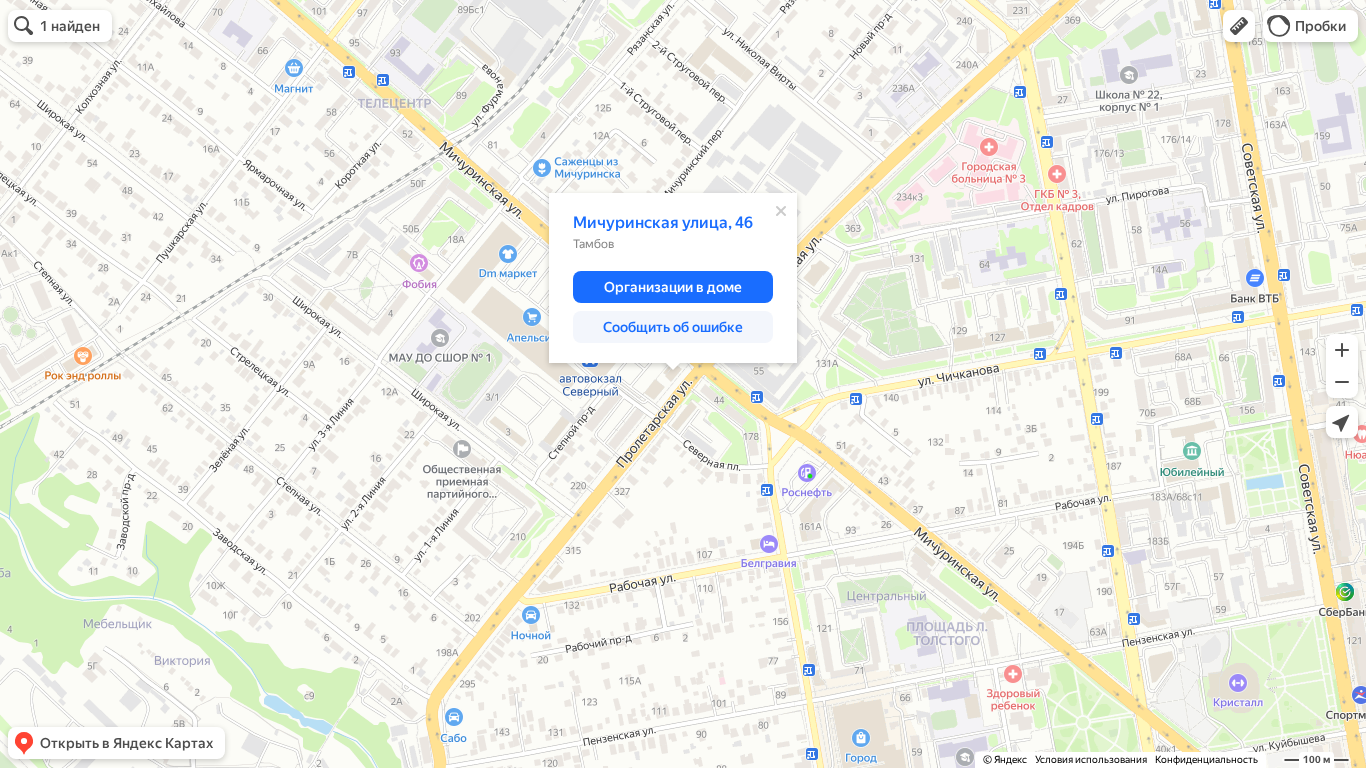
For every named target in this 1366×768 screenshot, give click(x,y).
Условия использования (1091, 759)
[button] (1239, 26)
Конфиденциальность (1206, 759)
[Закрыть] (781, 211)
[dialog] (673, 278)
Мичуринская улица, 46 (663, 222)
